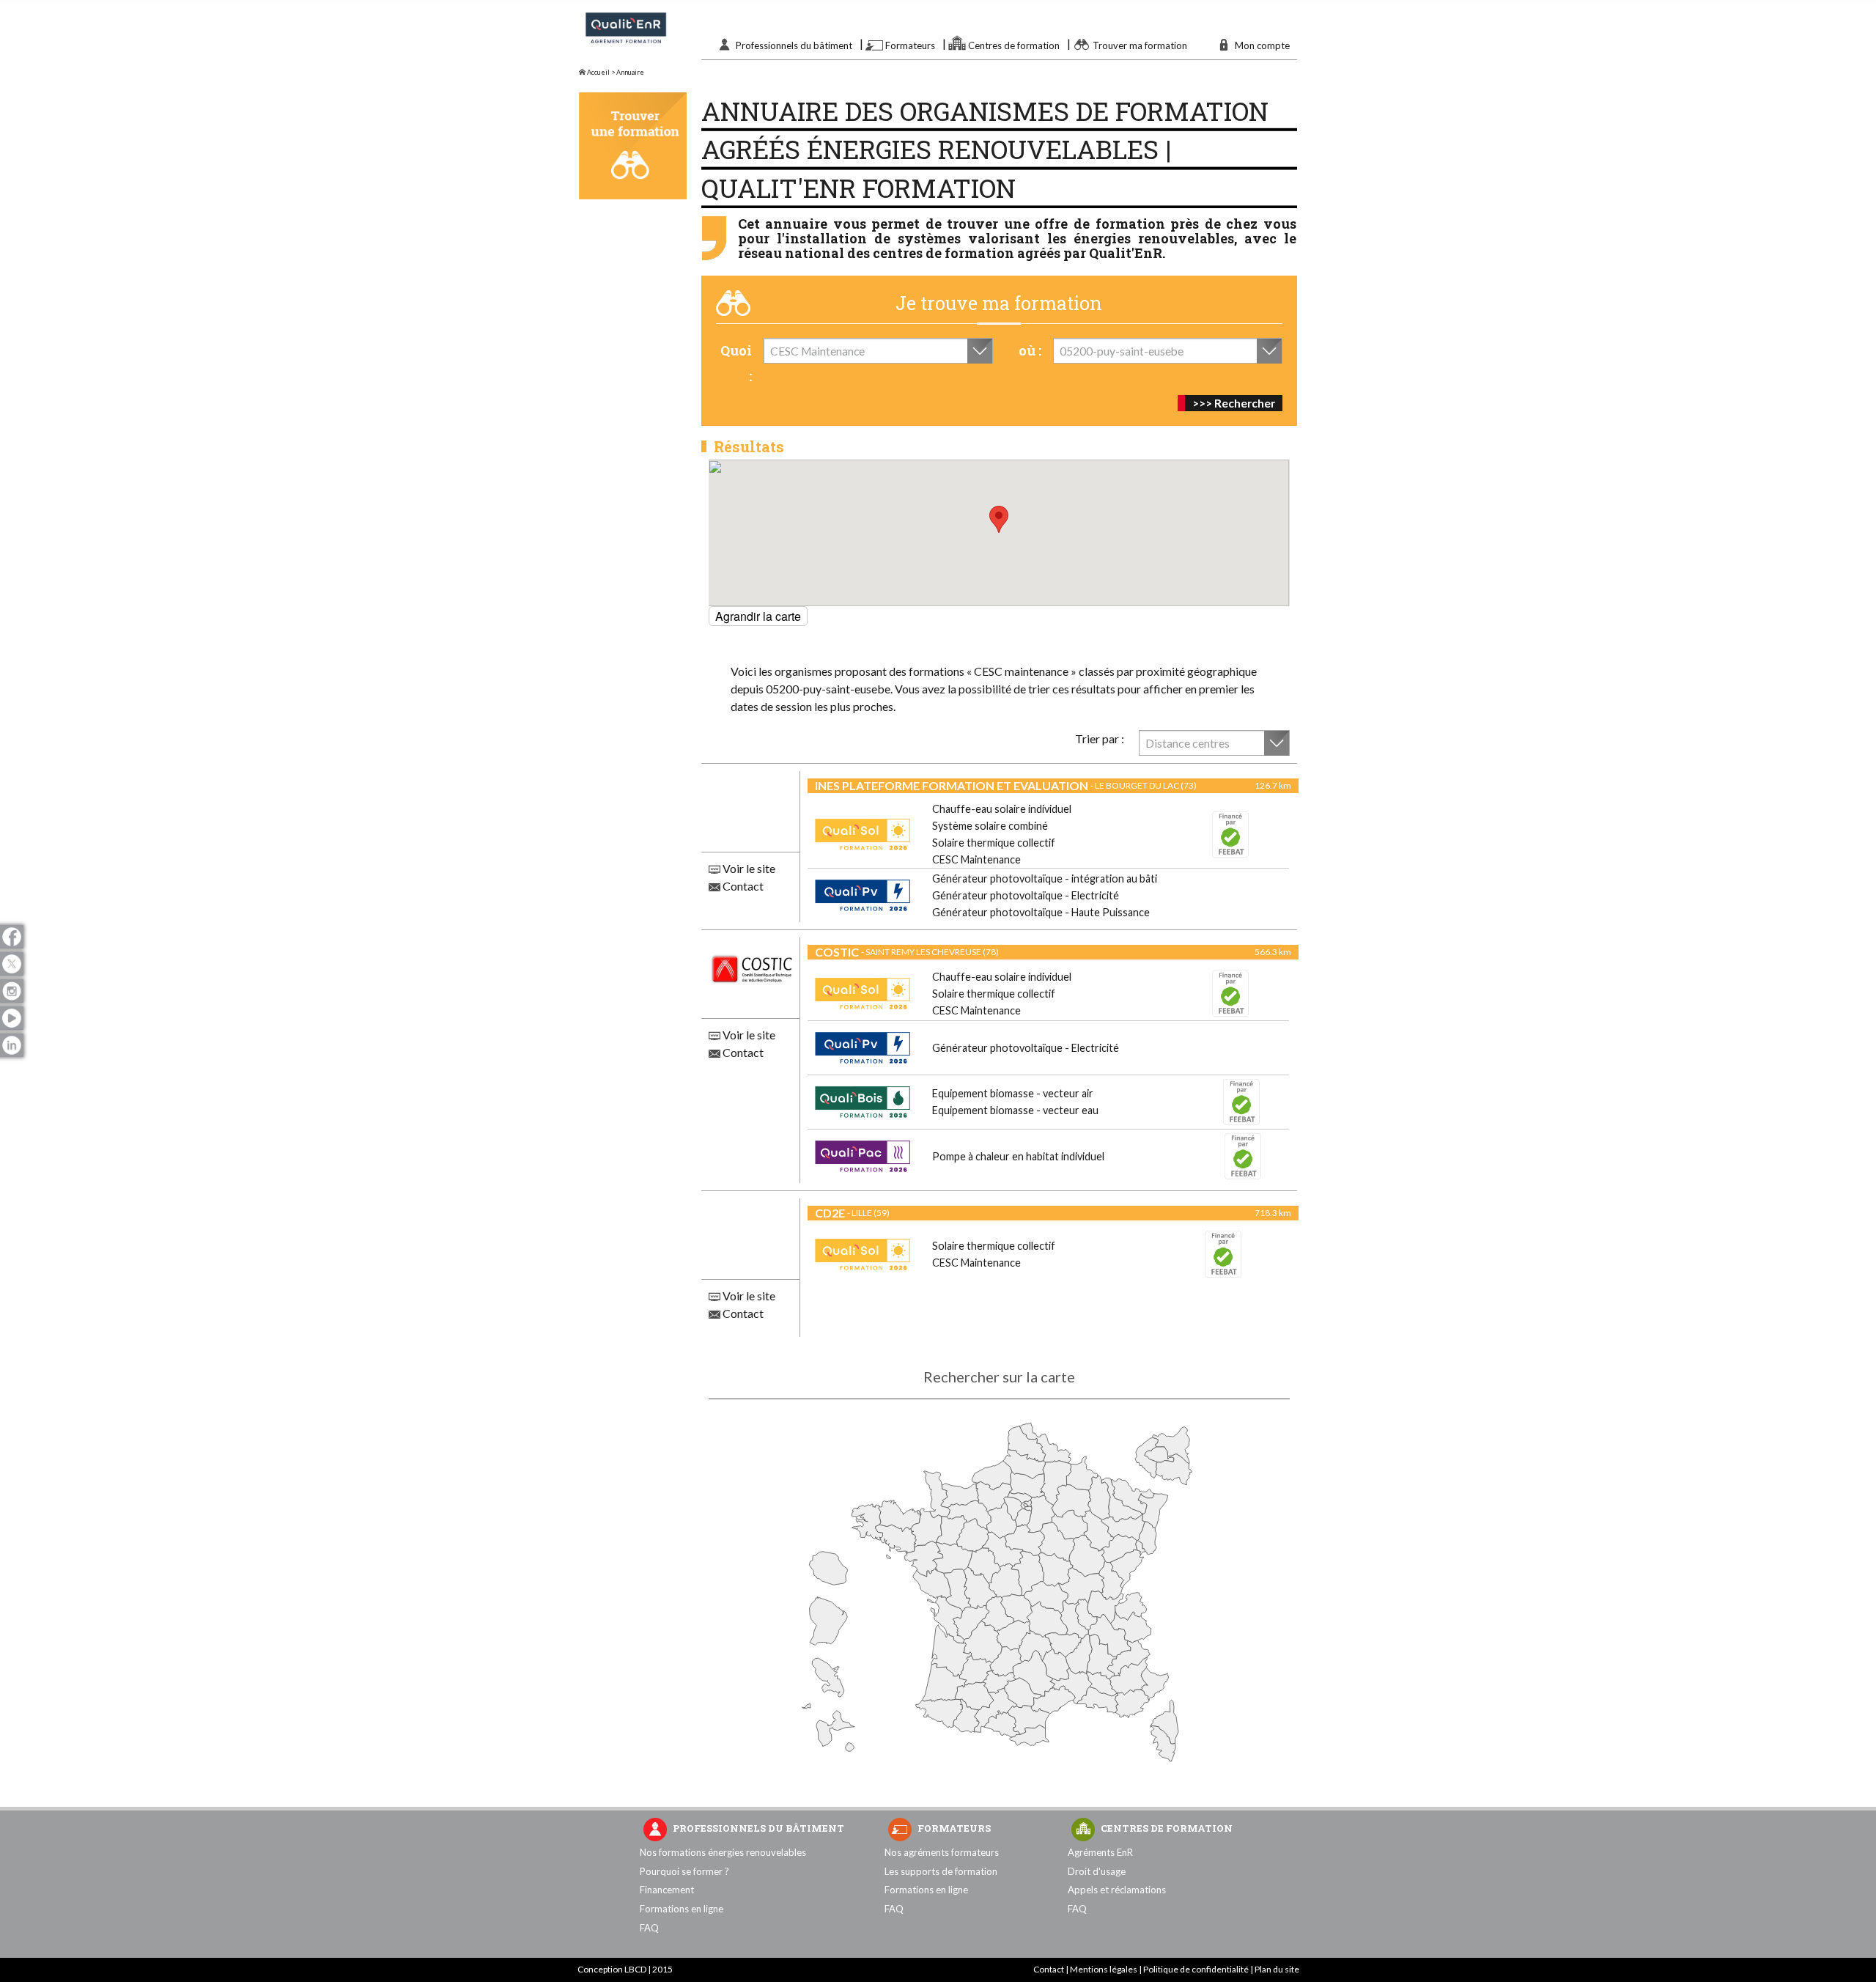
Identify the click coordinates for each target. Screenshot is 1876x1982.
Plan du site (1277, 1969)
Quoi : (736, 363)
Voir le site (748, 868)
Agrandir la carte (758, 616)
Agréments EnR (1100, 1852)
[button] (999, 519)
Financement (667, 1890)
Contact (742, 886)
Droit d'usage (1097, 1871)
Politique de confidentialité (1196, 1969)
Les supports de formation (941, 1871)
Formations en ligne (682, 1909)
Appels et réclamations (1117, 1890)
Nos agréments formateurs (942, 1852)
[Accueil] (626, 41)
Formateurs (910, 45)
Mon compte (1262, 45)
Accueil (598, 72)
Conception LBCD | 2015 (625, 1969)
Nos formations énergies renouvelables (723, 1852)
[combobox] (878, 351)
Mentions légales (1104, 1969)
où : (1030, 350)
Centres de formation (1014, 45)
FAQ (649, 1928)
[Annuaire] (633, 146)
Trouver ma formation (1140, 45)
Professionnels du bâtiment (794, 45)
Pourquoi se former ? (684, 1871)
